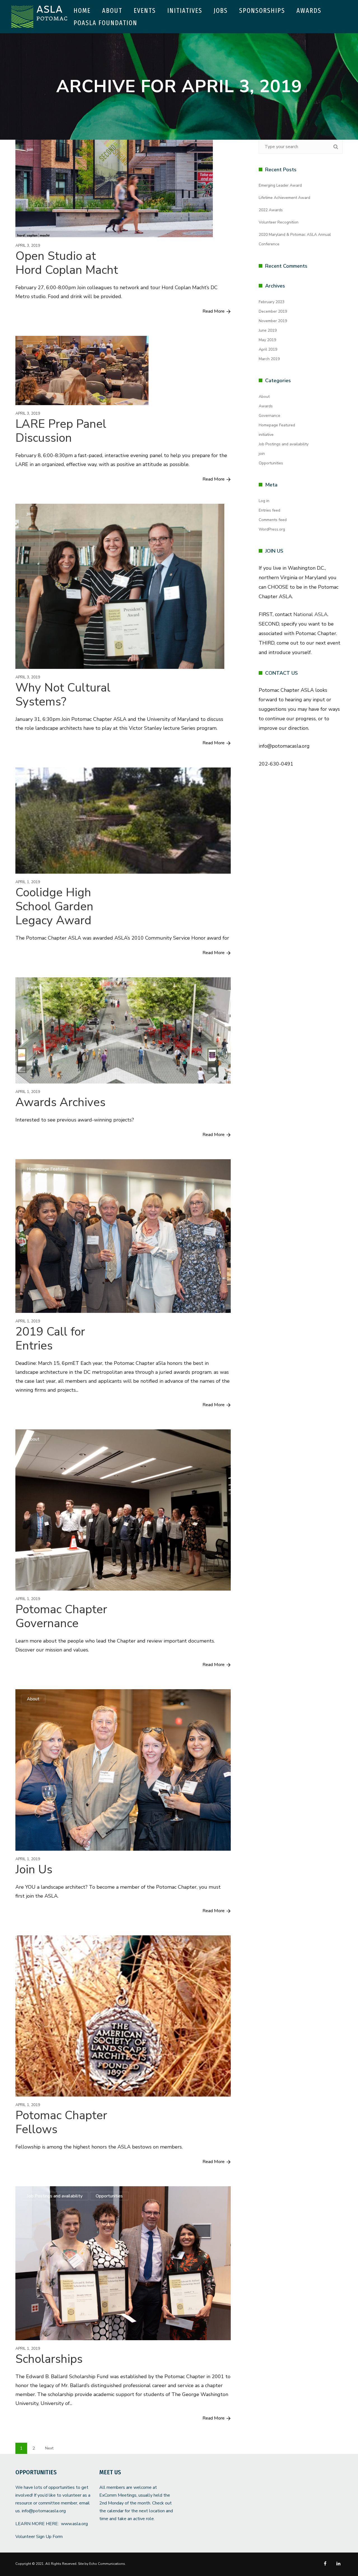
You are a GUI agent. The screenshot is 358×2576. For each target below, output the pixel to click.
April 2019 (268, 349)
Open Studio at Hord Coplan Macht (67, 263)
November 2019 (273, 321)
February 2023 (272, 302)
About (112, 11)
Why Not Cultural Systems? (63, 695)
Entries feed (269, 510)
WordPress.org (272, 529)
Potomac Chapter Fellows (61, 2122)
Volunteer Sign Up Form (39, 2537)
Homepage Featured (48, 1169)
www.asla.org (74, 2524)
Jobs (221, 11)
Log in (264, 501)
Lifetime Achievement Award (284, 198)
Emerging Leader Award (280, 185)
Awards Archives (60, 1102)
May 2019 (267, 340)
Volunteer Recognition (279, 222)
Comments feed (273, 520)
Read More (214, 311)
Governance (269, 416)
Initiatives (185, 11)
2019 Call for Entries (50, 1339)
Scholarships (49, 2359)
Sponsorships (262, 11)
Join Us (34, 1870)
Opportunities (109, 2196)
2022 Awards (271, 210)
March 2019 (269, 359)
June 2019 (268, 330)
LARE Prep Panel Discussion (61, 431)
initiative (266, 435)
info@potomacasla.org (44, 2511)
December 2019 (273, 311)
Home (82, 11)
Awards (309, 11)
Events (145, 11)
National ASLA (310, 614)
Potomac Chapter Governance (61, 1616)
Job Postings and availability (55, 2196)
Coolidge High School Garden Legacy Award (54, 906)
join (30, 149)
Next (49, 2448)
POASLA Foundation (105, 23)
